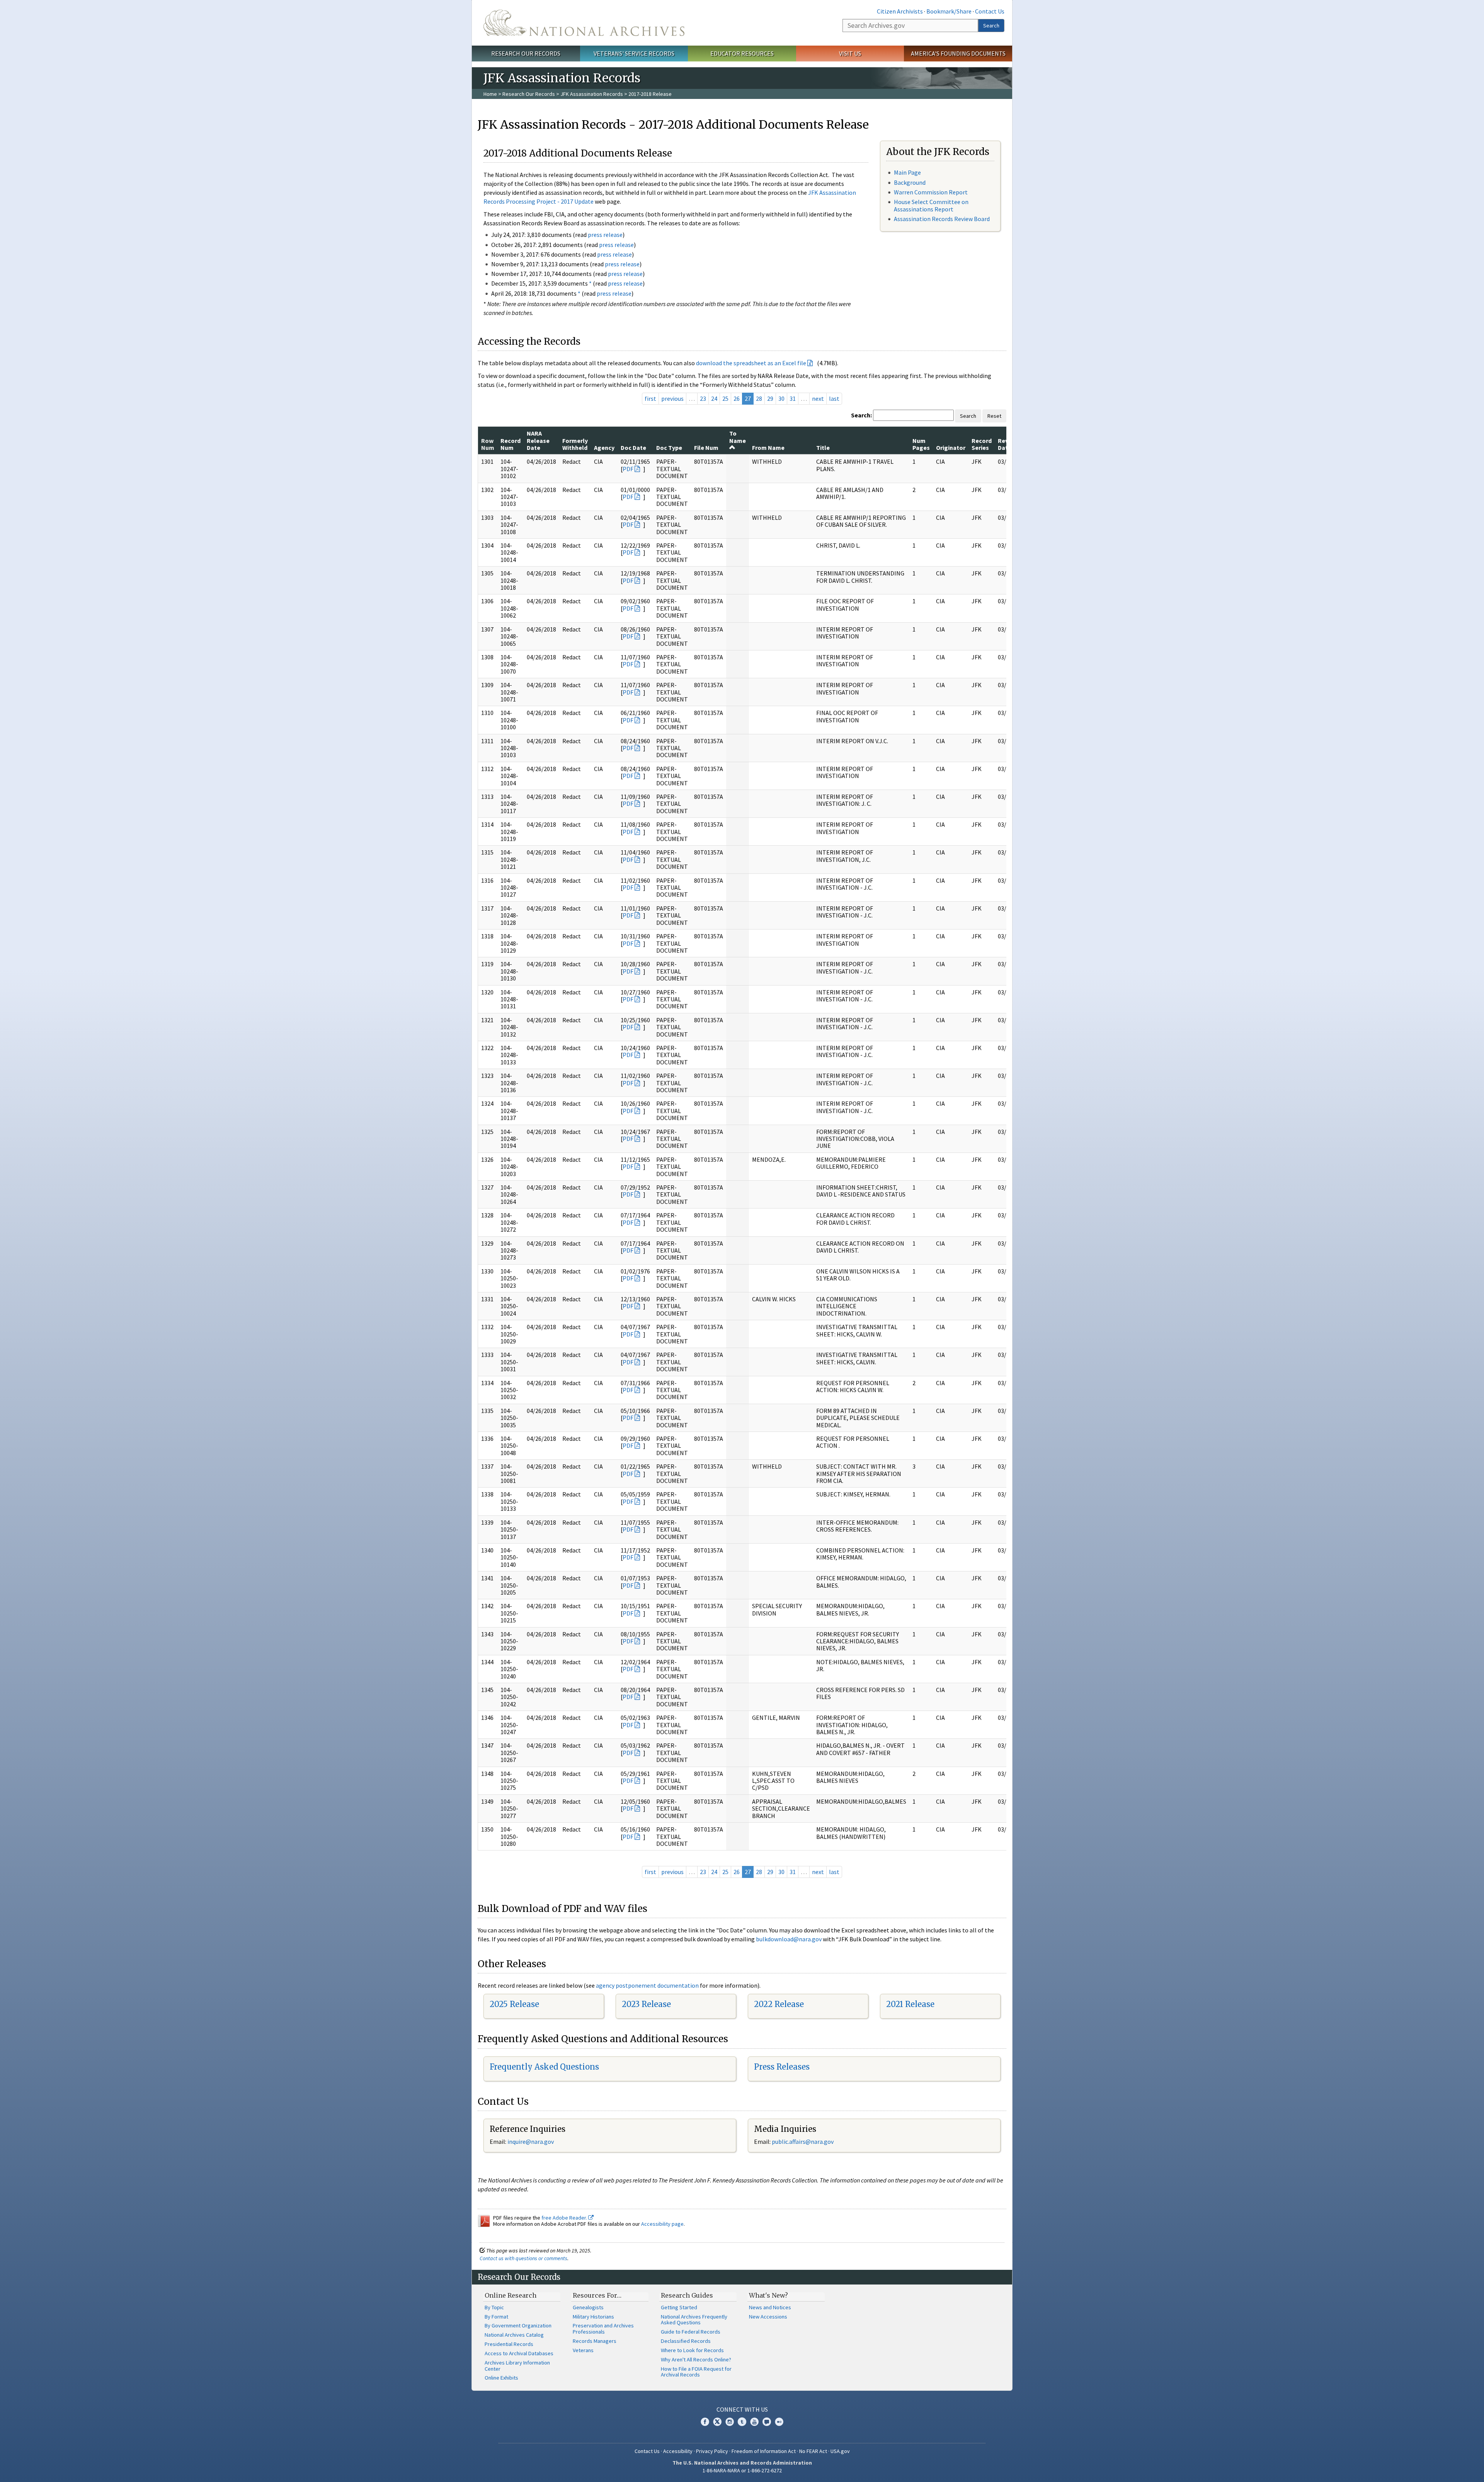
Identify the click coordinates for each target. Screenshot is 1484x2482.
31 (793, 398)
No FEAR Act (813, 2451)
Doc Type (669, 448)
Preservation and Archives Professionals (603, 2329)
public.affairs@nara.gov (803, 2142)
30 (781, 398)
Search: (861, 415)
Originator (951, 448)
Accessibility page (662, 2224)
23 (703, 398)
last (834, 398)
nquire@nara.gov (531, 2142)
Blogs (767, 2422)
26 (737, 398)
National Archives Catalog (514, 2335)
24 (714, 398)
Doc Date (633, 448)
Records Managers (595, 2341)
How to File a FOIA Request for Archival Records (696, 2372)
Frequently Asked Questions (544, 2067)
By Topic (494, 2307)
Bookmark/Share (949, 11)
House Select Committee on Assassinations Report (931, 205)
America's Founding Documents (958, 53)
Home (490, 94)
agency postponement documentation (647, 1985)
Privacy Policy (712, 2451)
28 (759, 398)
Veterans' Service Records (634, 53)
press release (605, 235)
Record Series (982, 444)
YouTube (754, 2422)
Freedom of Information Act (764, 2451)
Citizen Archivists (900, 11)
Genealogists (588, 2307)
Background (910, 182)
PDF (628, 469)
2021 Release (910, 2004)
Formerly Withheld (575, 444)
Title (823, 448)
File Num (706, 448)
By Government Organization (518, 2325)
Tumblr (742, 2422)
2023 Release (646, 2004)
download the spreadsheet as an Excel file (751, 363)
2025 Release (514, 2004)
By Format (496, 2317)
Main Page (907, 172)
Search (991, 26)
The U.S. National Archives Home (584, 23)
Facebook (705, 2422)
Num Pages (921, 444)
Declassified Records (686, 2341)
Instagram (730, 2422)
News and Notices (770, 2307)
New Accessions (768, 2317)
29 (770, 398)
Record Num (511, 444)
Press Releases (782, 2067)
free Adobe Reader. (565, 2218)
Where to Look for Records (692, 2350)
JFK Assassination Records (592, 94)
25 (725, 398)
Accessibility (678, 2451)
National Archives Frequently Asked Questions (694, 2320)
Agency (604, 448)
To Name (738, 437)
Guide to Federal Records (691, 2332)
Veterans (583, 2350)
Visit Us (850, 53)
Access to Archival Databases (519, 2353)
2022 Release (779, 2004)
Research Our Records (526, 53)
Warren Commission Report (931, 192)
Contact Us (990, 11)
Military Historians (593, 2317)
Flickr (779, 2422)
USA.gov (840, 2451)
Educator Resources (742, 53)
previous (672, 398)
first (650, 398)
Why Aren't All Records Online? (696, 2359)
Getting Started (679, 2307)
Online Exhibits (501, 2378)
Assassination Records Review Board (942, 219)
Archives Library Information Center (517, 2366)
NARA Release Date (538, 440)
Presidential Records (509, 2344)
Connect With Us (742, 2409)
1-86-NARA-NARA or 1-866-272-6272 (742, 2470)
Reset (994, 416)
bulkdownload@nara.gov (789, 1939)
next (818, 398)
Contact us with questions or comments (523, 2258)
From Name (768, 448)
